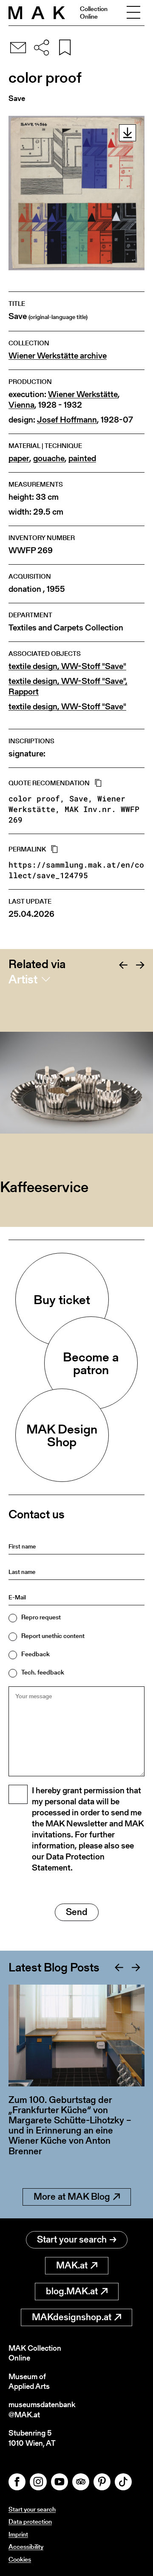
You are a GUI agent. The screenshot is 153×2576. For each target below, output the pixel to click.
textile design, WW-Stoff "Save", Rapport (68, 686)
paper (19, 458)
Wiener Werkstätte (83, 394)
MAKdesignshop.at (72, 2317)
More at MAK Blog (72, 2197)
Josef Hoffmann (67, 420)
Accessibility (26, 2547)
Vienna (21, 405)
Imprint (18, 2534)
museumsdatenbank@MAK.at (42, 2409)
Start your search (72, 2239)
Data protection (30, 2521)
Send (77, 1912)
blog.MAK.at (72, 2291)
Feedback (35, 1654)
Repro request (41, 1617)
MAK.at (72, 2265)
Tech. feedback (43, 1672)
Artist (23, 979)
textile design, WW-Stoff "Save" (67, 666)
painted (82, 458)
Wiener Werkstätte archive (58, 356)
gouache (49, 458)
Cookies (20, 2559)
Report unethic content (53, 1636)
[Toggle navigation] (133, 13)
